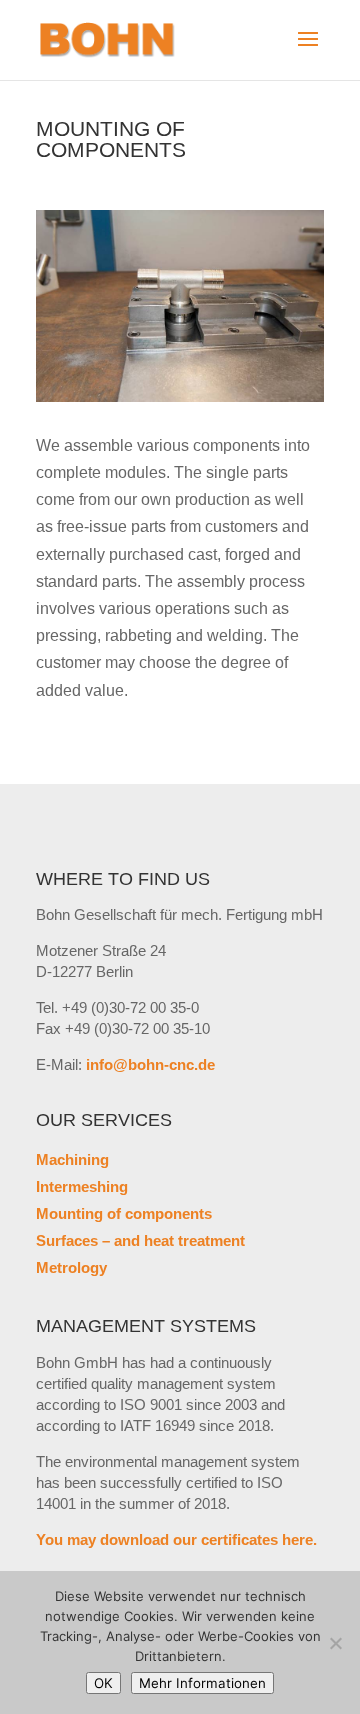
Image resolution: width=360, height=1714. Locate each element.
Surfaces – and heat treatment (140, 1240)
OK (103, 1683)
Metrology (71, 1267)
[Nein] (335, 1643)
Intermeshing (82, 1186)
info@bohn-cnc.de (150, 1064)
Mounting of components (124, 1213)
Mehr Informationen (202, 1683)
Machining (72, 1159)
